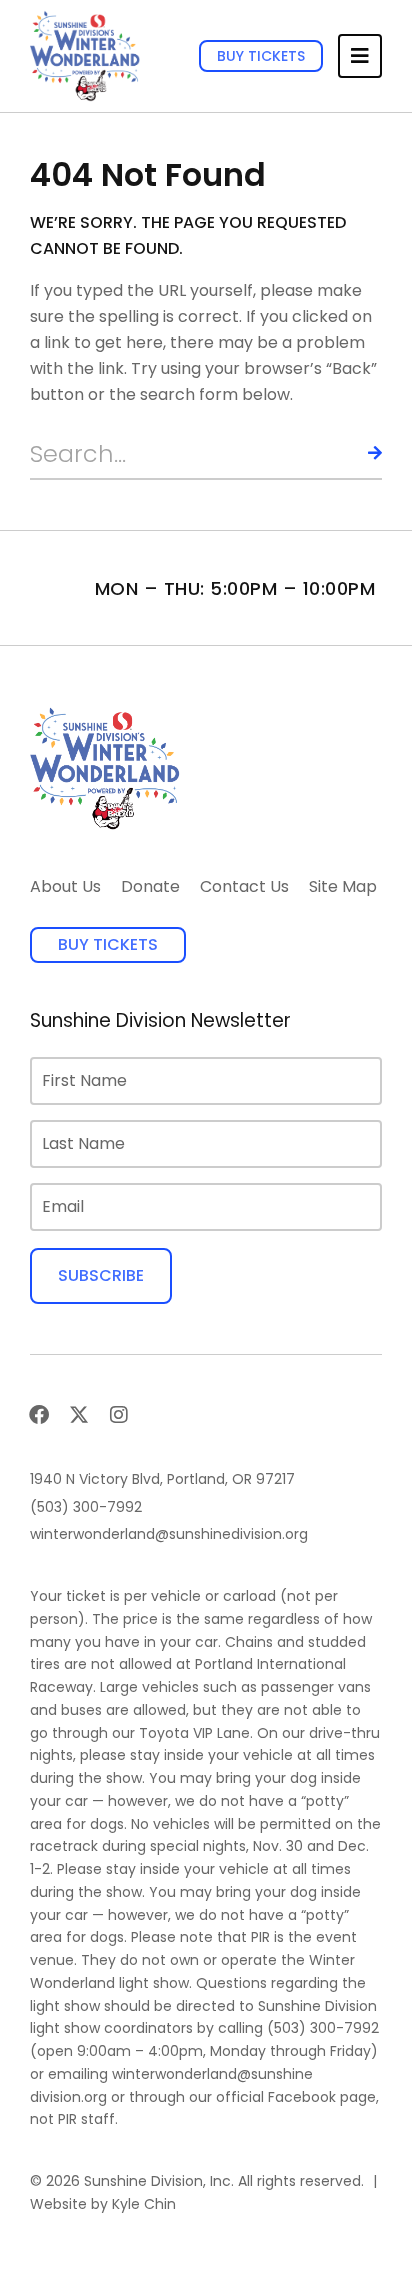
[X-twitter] (79, 1415)
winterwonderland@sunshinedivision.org (171, 2085)
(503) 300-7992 (323, 2028)
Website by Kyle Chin (103, 2204)
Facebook (302, 2097)
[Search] (357, 454)
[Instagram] (119, 1415)
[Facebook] (39, 1415)
